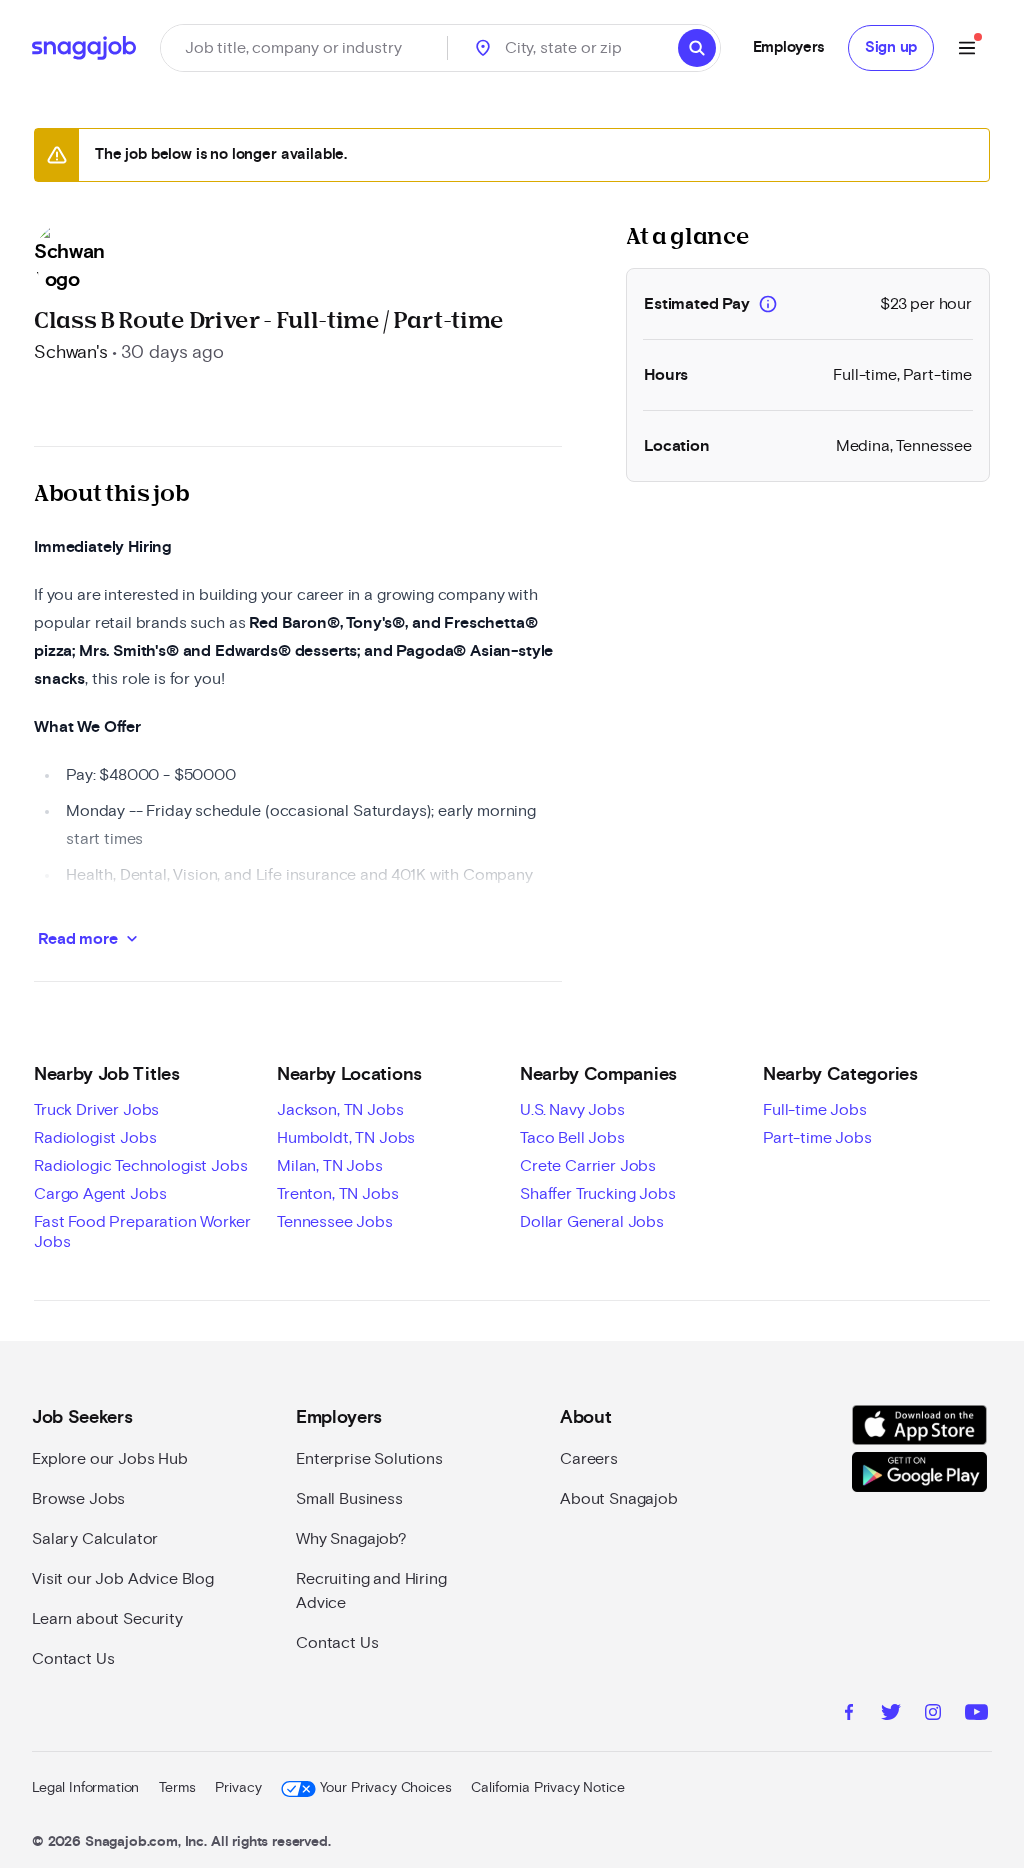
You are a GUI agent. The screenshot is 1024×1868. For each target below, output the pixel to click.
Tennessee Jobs (335, 1222)
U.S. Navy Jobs (572, 1110)
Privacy (238, 1788)
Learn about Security (107, 1619)
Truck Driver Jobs (96, 1110)
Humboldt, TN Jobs (346, 1138)
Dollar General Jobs (592, 1222)
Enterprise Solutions (369, 1459)
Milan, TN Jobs (330, 1166)
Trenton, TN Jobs (337, 1194)
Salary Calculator (95, 1539)
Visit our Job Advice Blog (123, 1579)
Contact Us (73, 1659)
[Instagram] (933, 1715)
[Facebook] (849, 1715)
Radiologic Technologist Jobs (141, 1166)
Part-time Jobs (817, 1138)
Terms (177, 1788)
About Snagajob (619, 1499)
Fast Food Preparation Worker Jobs (142, 1232)
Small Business (349, 1499)
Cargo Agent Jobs (100, 1194)
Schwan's (71, 353)
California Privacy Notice (547, 1788)
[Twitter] (891, 1715)
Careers (589, 1459)
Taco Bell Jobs (572, 1138)
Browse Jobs (78, 1499)
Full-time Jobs (815, 1110)
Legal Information (85, 1788)
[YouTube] (976, 1715)
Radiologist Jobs (95, 1138)
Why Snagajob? (351, 1539)
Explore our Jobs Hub (110, 1459)
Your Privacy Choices (385, 1788)
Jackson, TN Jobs (340, 1110)
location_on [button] (483, 48)
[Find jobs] (697, 48)
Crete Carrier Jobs (588, 1166)
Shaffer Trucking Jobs (598, 1194)
